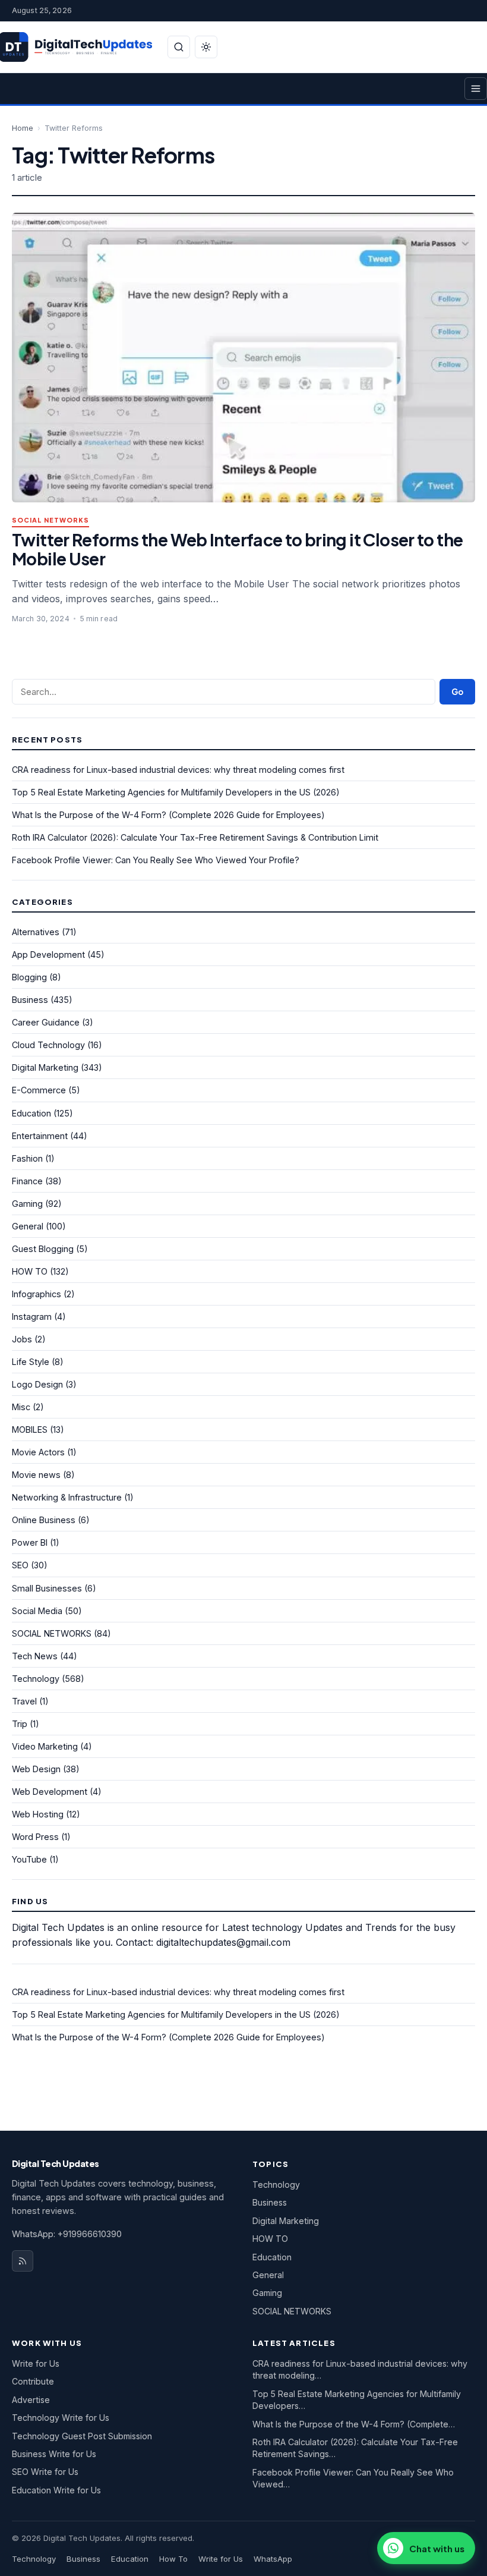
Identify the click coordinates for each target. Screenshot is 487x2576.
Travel (24, 1701)
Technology (36, 1679)
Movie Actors (38, 1452)
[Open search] (179, 47)
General (28, 1226)
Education (31, 1113)
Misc (21, 1407)
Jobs (22, 1339)
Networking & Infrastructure (67, 1497)
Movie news (36, 1475)
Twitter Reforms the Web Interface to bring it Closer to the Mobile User (237, 549)
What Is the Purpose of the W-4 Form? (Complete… (354, 2424)
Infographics (37, 1294)
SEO (20, 1565)
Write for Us (36, 2363)
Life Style (31, 1362)
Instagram (32, 1317)
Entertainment (40, 1136)
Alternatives (36, 932)
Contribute (33, 2381)
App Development (48, 954)
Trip (20, 1724)
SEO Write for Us (45, 2472)
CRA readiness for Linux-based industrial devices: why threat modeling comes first (178, 770)
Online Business (44, 1520)
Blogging (29, 977)
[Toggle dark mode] (206, 47)
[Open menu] (476, 89)
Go (457, 692)
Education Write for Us (56, 2490)
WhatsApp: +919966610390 (67, 2234)
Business (30, 1000)
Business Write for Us (54, 2454)
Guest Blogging (43, 1249)
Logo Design (37, 1384)
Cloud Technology (48, 1045)
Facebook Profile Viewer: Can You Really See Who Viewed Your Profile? (156, 860)
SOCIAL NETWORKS (50, 520)
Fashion (27, 1158)
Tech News (35, 1656)
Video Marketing (45, 1746)
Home (23, 128)
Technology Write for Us (61, 2418)
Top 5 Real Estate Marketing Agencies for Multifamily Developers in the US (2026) (176, 792)
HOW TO (30, 1271)
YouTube (29, 1859)
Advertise (31, 2400)
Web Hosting (38, 1814)
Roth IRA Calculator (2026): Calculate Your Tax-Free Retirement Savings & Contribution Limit (195, 837)
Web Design (36, 1769)
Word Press (35, 1837)
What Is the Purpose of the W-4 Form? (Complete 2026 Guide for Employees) (168, 815)
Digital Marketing (45, 1067)
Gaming (27, 1204)
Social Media (37, 1611)
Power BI (30, 1542)
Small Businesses (47, 1588)
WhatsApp (273, 2559)
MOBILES (30, 1429)
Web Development (50, 1792)
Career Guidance (46, 1022)
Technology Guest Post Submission (82, 2436)
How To (173, 2559)
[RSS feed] (23, 2261)
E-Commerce (39, 1090)
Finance (27, 1181)
